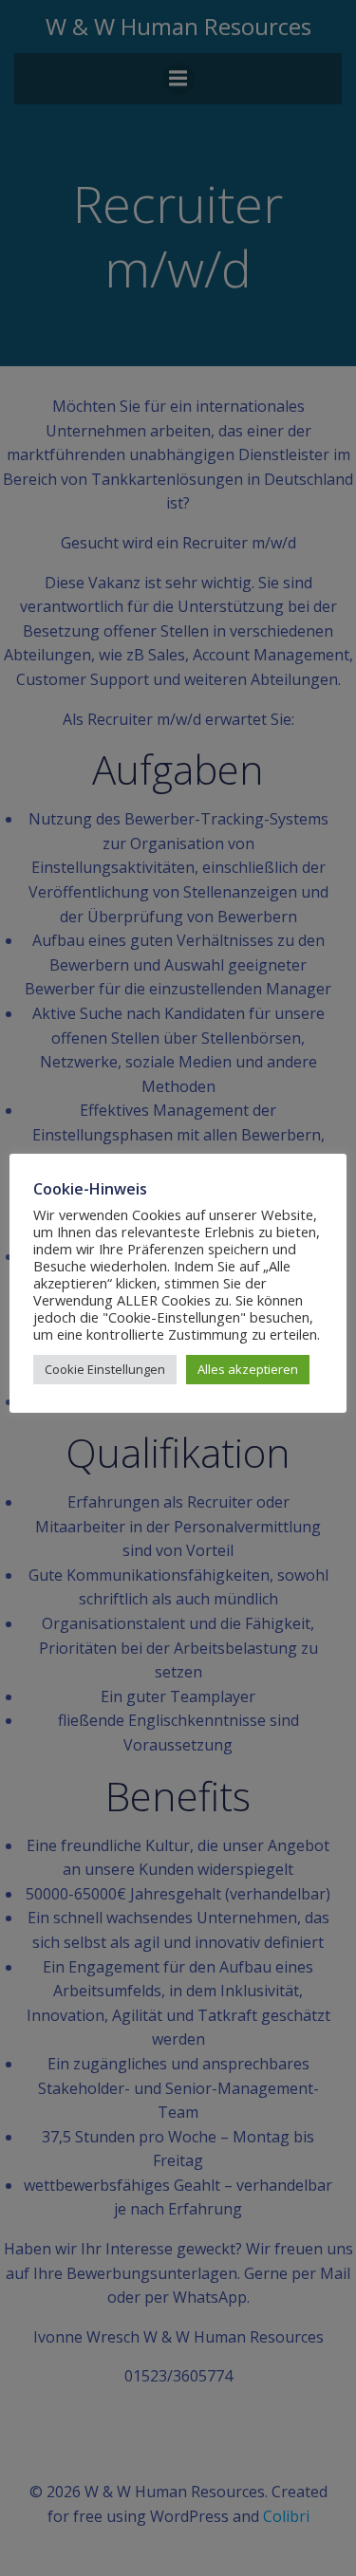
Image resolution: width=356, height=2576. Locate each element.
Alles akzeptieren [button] (248, 1369)
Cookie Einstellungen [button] (105, 1369)
